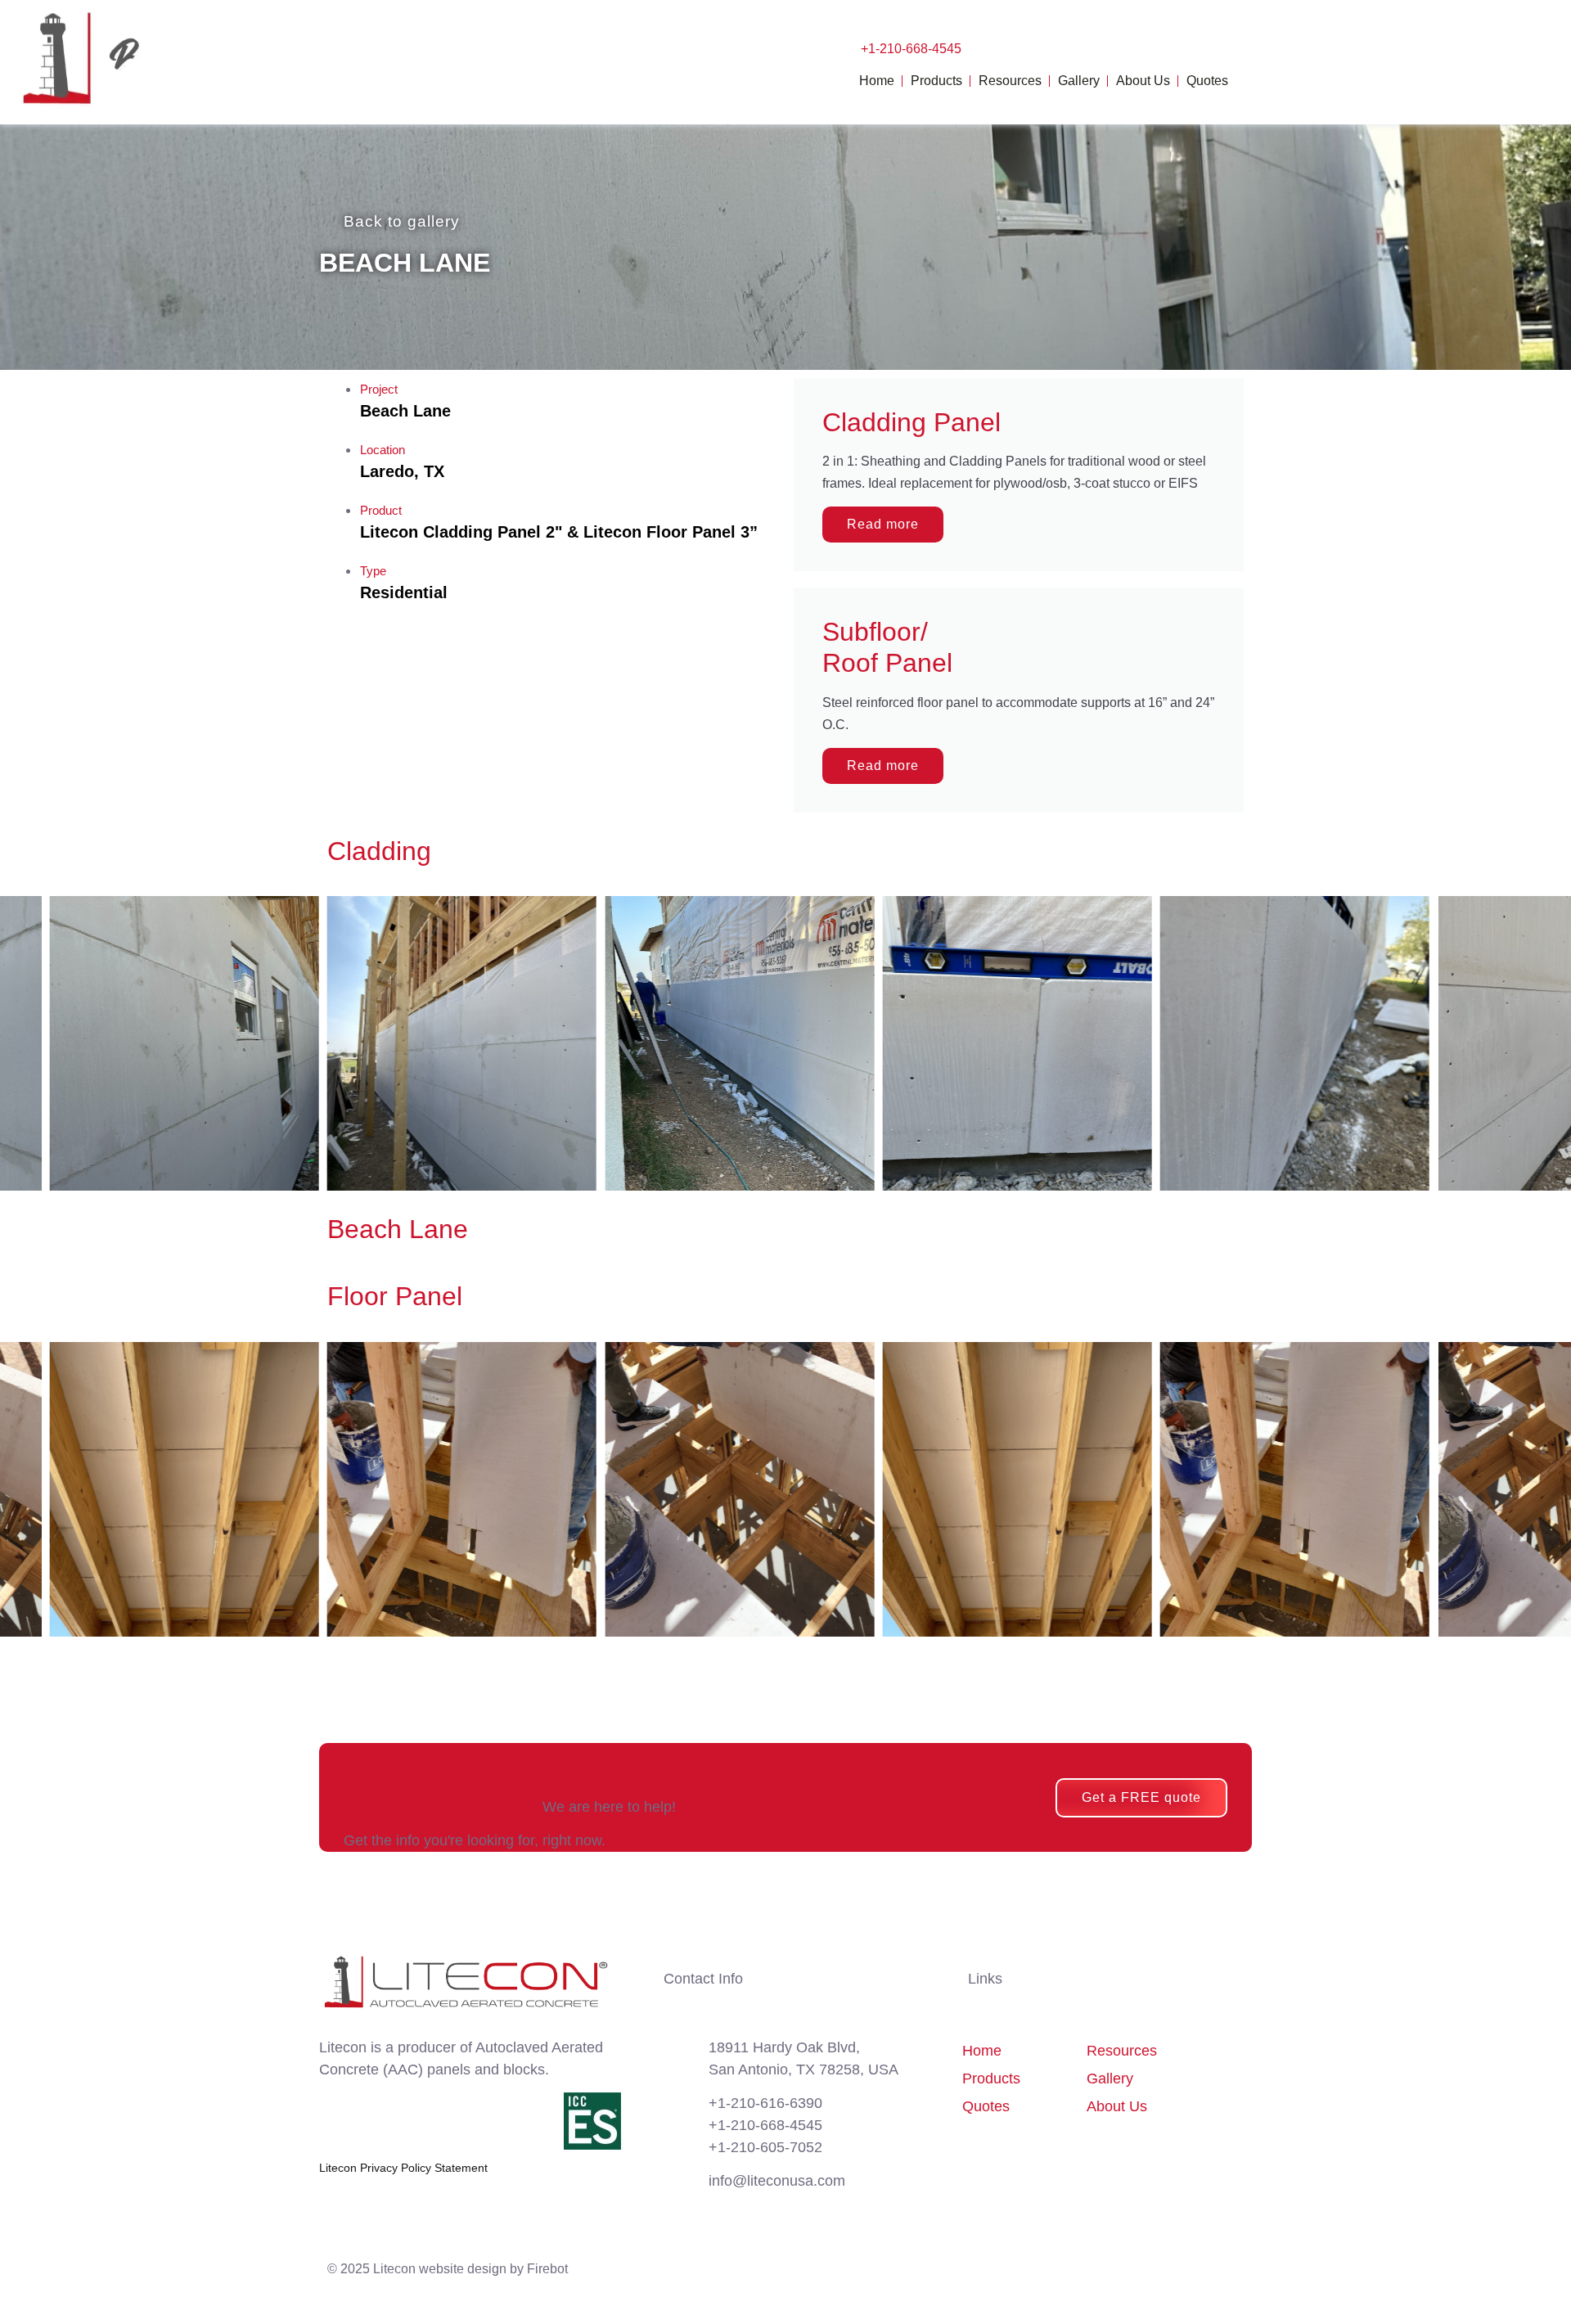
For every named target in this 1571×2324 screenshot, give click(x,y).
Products (936, 81)
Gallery (1079, 81)
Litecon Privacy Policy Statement (403, 2168)
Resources (1010, 81)
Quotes (1207, 81)
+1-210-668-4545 (911, 49)
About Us (1143, 81)
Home (877, 81)
